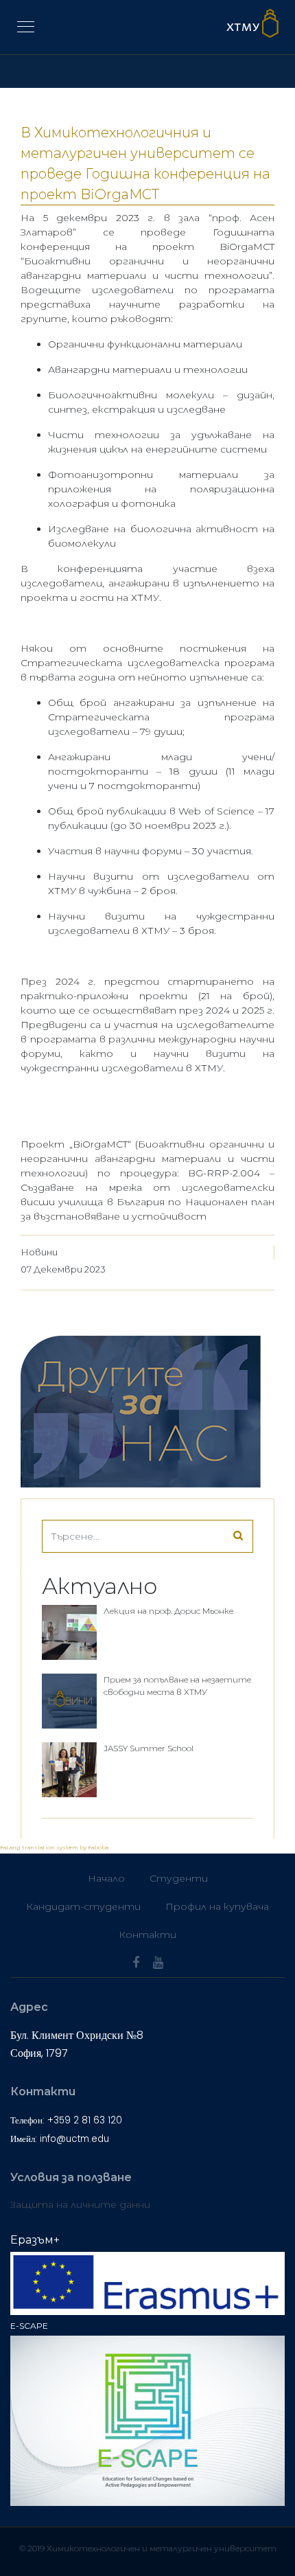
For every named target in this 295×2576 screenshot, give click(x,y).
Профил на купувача (217, 1906)
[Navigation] (26, 27)
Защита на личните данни (80, 2204)
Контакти (147, 1935)
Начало (106, 1878)
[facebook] (136, 1963)
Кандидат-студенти (83, 1906)
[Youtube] (158, 1963)
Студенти (179, 1878)
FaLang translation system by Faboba (54, 1847)
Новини (39, 1252)
